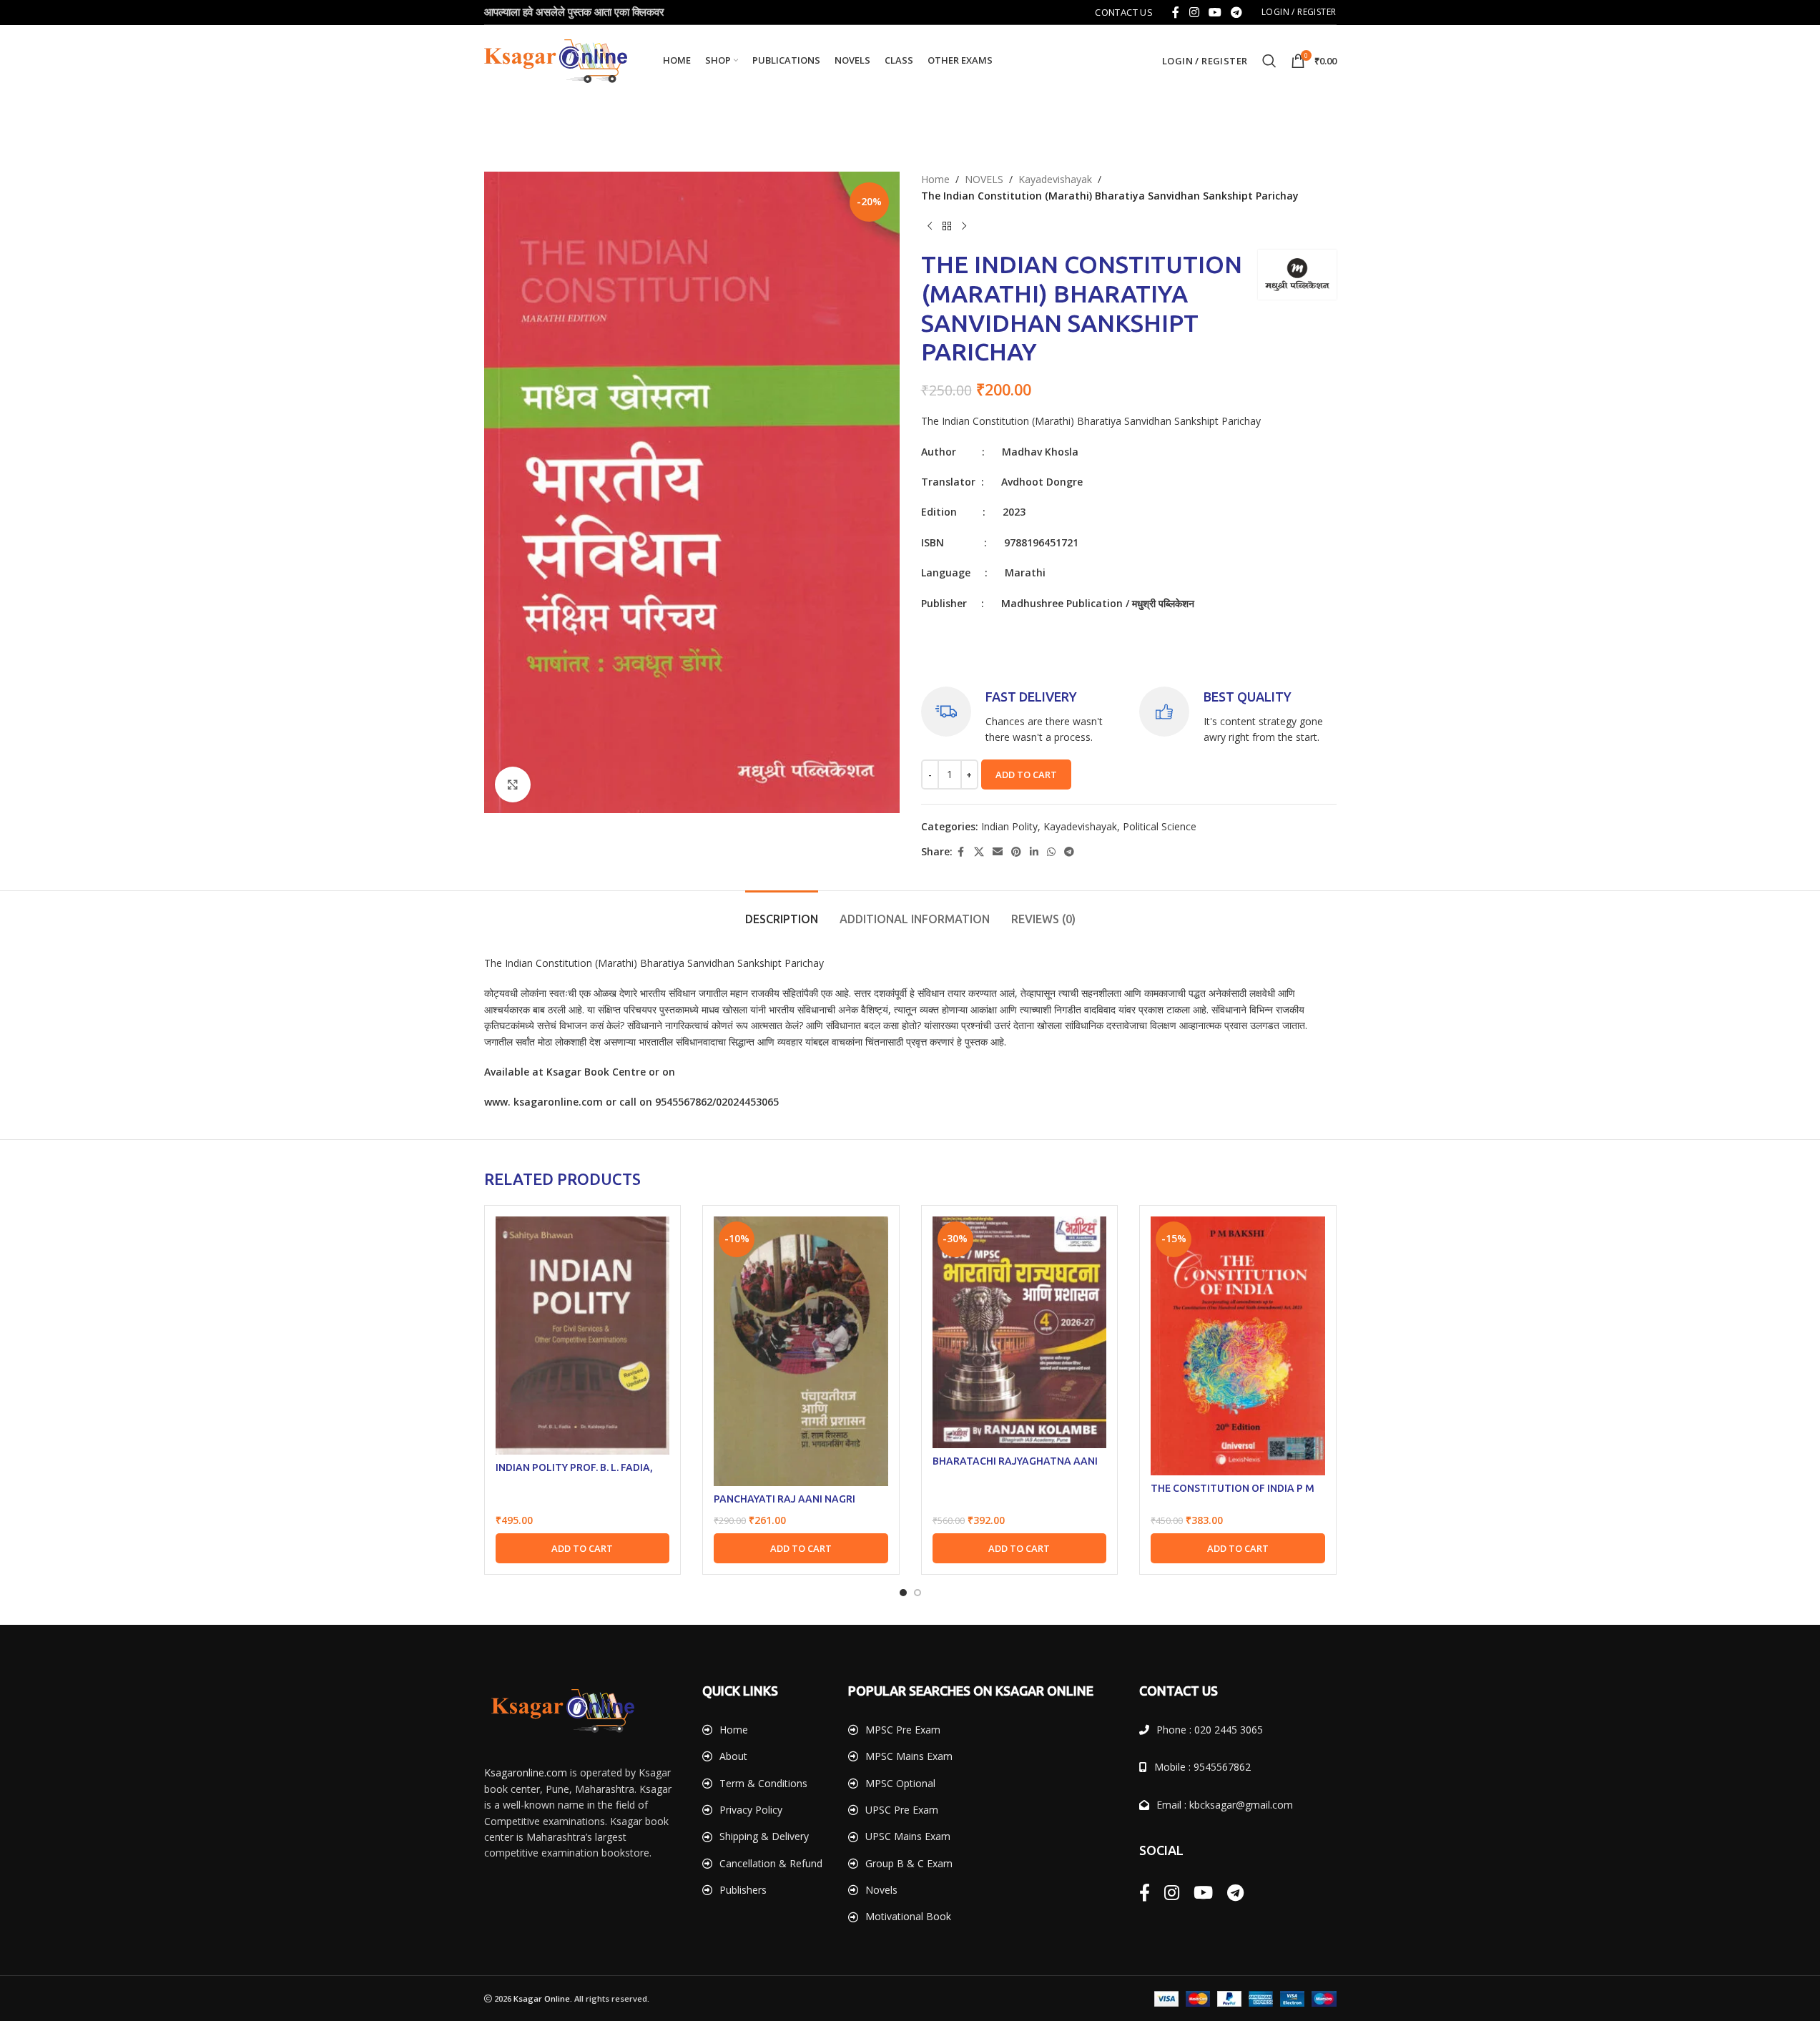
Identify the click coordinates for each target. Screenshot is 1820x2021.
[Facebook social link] (1176, 12)
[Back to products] (947, 227)
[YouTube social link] (1215, 12)
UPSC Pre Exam (902, 1810)
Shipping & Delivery (764, 1836)
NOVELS (984, 179)
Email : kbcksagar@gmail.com (1225, 1805)
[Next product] (964, 227)
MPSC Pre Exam (903, 1730)
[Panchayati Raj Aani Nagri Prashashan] (801, 1351)
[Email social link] (998, 852)
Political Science (1160, 826)
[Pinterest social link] (1016, 852)
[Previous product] (930, 227)
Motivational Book (908, 1916)
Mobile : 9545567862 (1202, 1767)
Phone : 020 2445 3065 (1210, 1730)
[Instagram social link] (1194, 12)
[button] (583, 1548)
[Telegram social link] (1237, 12)
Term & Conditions (763, 1783)
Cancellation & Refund (771, 1863)
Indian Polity (1009, 826)
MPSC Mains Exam (909, 1756)
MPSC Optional (900, 1783)
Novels (881, 1890)
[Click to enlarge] (513, 785)
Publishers (743, 1890)
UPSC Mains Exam (908, 1836)
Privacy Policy (751, 1810)
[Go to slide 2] (918, 1593)
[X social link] (979, 852)
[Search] (1269, 61)
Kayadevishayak (1055, 179)
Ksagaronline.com (526, 1772)
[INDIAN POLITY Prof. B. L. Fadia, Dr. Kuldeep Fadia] (583, 1336)
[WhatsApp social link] (1051, 852)
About (733, 1756)
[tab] (782, 912)
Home (935, 179)
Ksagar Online (542, 1998)
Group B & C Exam (909, 1863)
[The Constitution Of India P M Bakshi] (1238, 1346)
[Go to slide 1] (903, 1593)
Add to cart (1026, 775)
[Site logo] (556, 60)
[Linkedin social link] (1034, 852)
